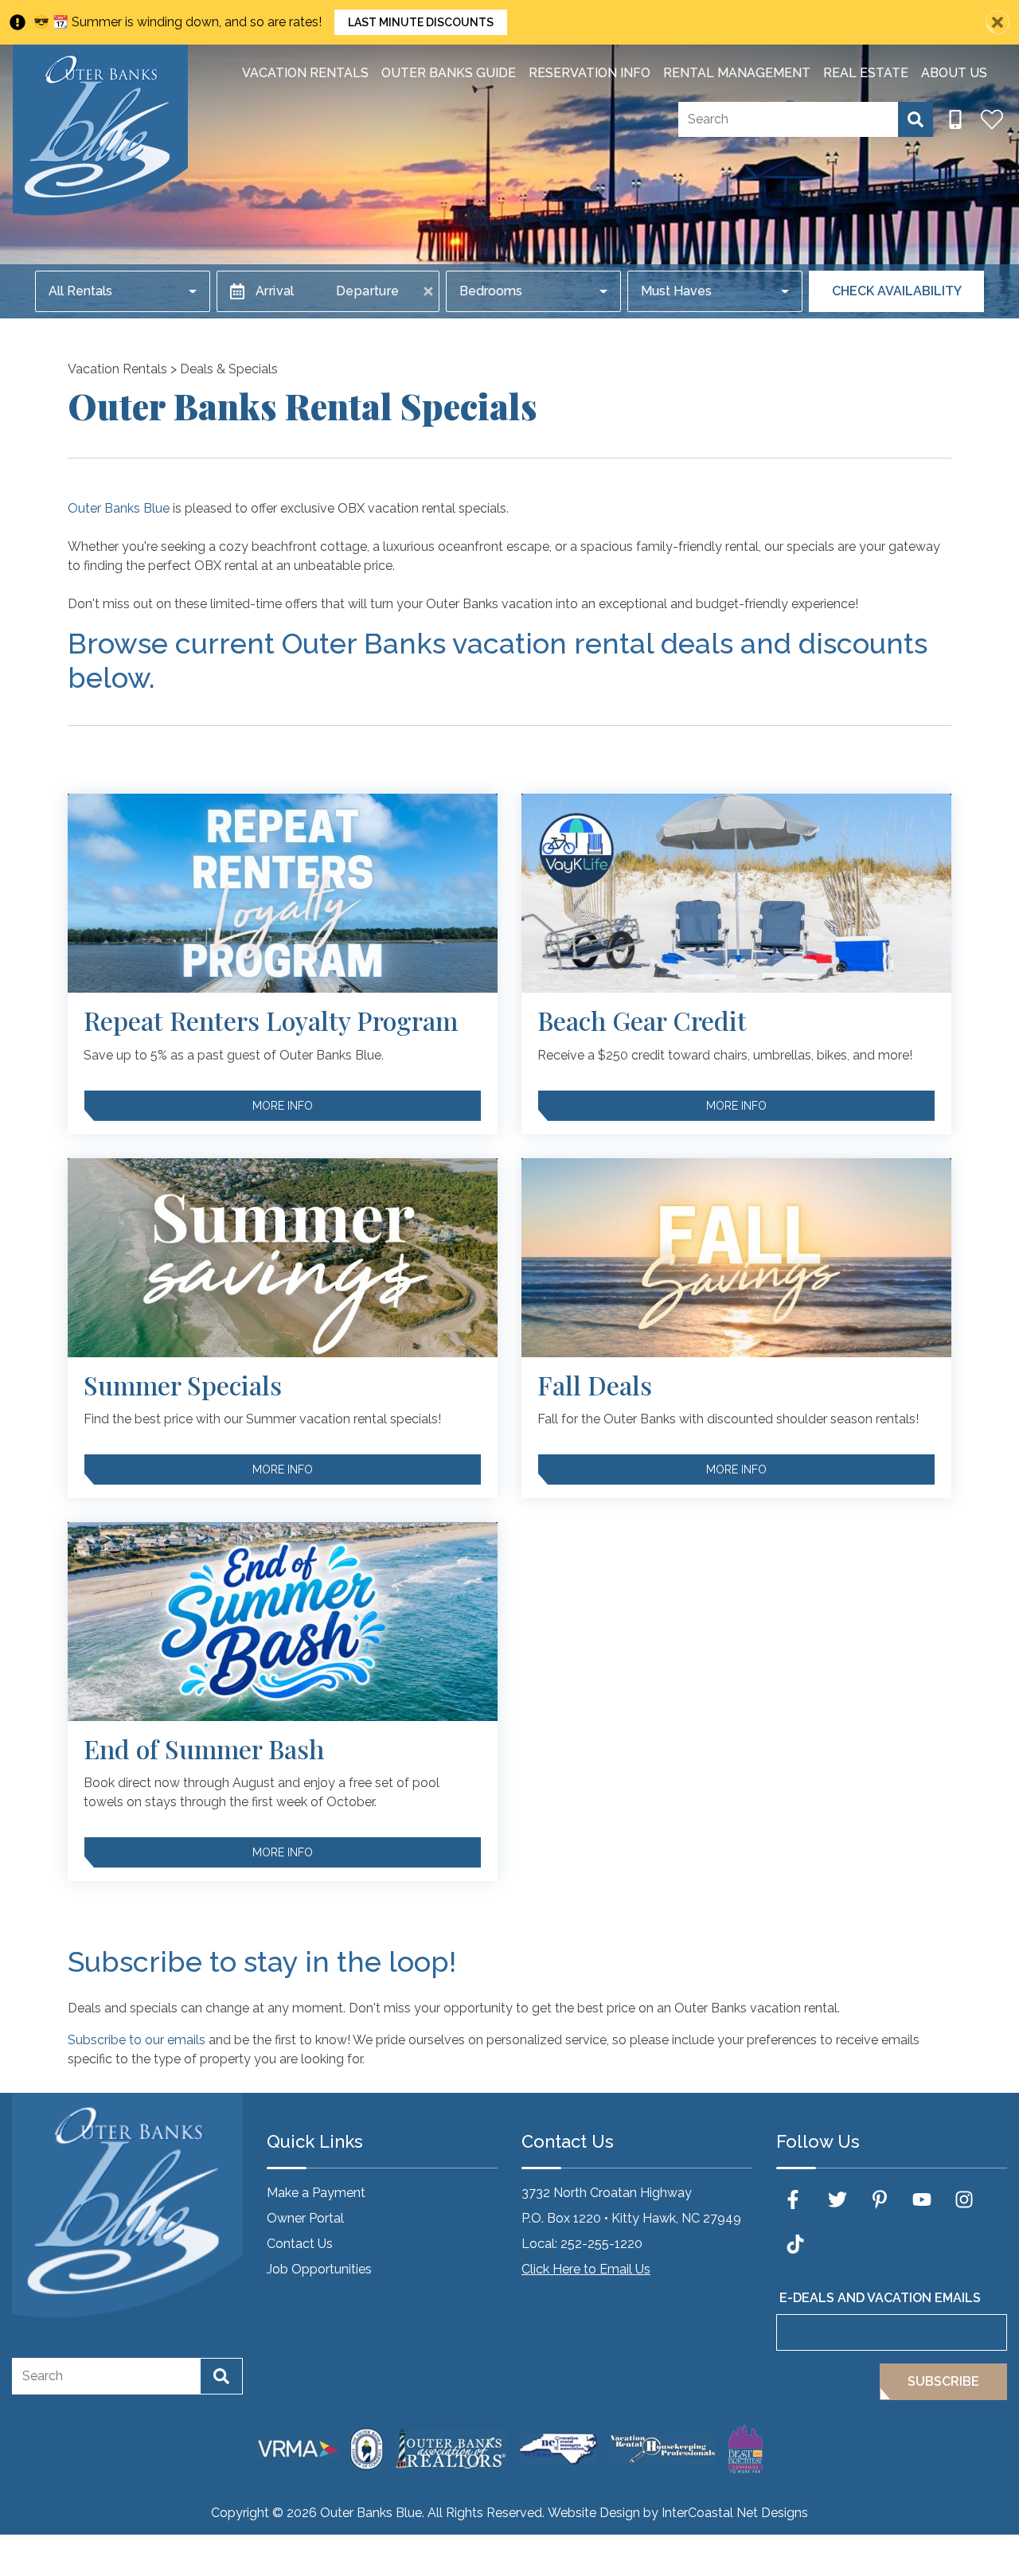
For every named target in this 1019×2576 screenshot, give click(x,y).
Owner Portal (305, 2218)
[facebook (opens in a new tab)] (795, 2199)
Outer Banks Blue (119, 508)
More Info (283, 1106)
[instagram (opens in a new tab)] (964, 2199)
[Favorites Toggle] (992, 119)
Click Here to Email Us (586, 2269)
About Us (954, 73)
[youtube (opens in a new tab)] (922, 2199)
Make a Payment (316, 2193)
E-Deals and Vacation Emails (880, 2298)
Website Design (594, 2513)
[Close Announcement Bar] (998, 22)
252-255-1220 (601, 2244)
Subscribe (943, 2381)
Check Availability (897, 291)
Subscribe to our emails (137, 2040)
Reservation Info (590, 73)
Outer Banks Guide (449, 73)
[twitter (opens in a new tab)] (837, 2199)
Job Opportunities (319, 2269)
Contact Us (300, 2244)
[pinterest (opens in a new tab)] (880, 2199)
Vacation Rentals (305, 73)
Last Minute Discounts (421, 22)
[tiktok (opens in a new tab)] (795, 2244)
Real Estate (866, 73)
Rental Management (737, 73)
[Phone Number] (955, 119)
